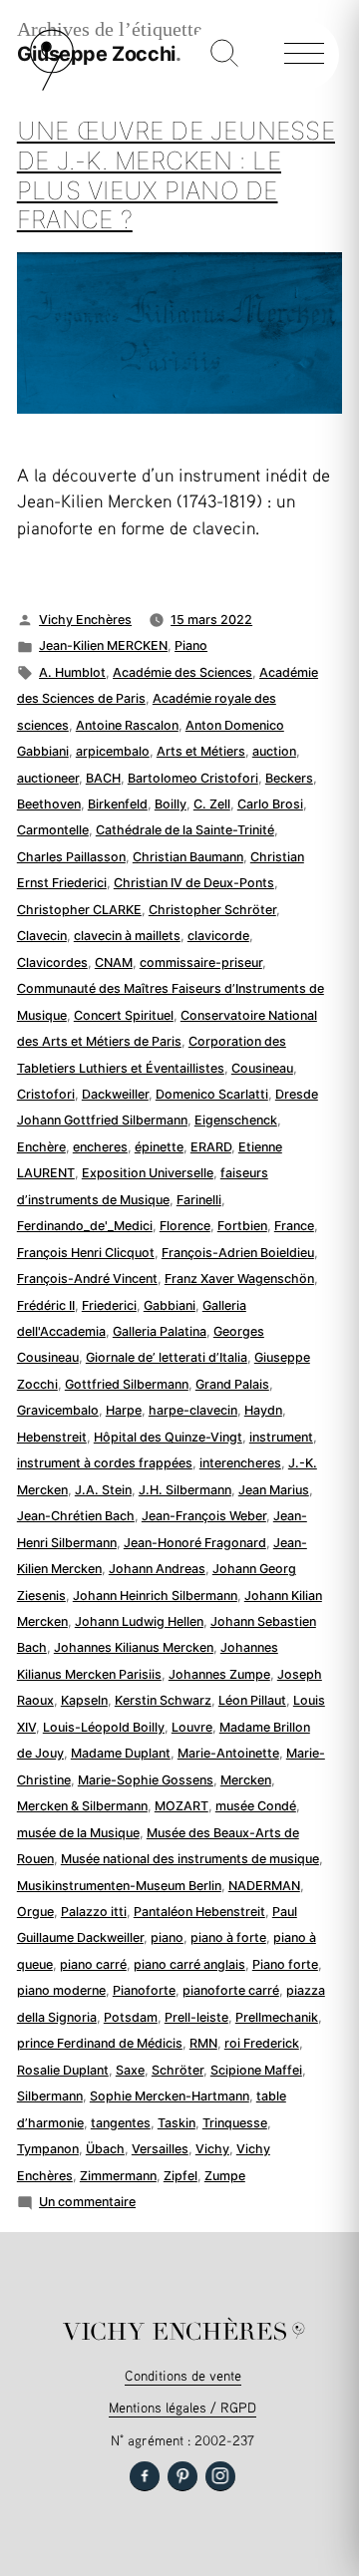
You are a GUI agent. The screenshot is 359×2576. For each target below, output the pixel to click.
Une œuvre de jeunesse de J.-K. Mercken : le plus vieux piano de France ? (176, 175)
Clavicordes (52, 963)
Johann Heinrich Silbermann (155, 1596)
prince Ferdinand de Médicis (100, 2043)
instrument (281, 1437)
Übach (105, 2149)
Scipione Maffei (256, 2070)
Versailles (160, 2149)
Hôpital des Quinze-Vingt (168, 1437)
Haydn (263, 1410)
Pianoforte (144, 1990)
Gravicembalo (58, 1410)
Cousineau (262, 1068)
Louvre (192, 1727)
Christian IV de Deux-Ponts (194, 883)
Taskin (177, 2123)
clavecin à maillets (127, 936)
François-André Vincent (87, 1279)
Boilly (171, 804)
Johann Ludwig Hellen (139, 1621)
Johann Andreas (157, 1569)
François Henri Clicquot (86, 1253)
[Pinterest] (182, 2476)
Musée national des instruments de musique (190, 1859)
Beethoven (49, 804)
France (294, 1226)
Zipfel (180, 2176)
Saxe (130, 2070)
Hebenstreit (52, 1437)
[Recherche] (224, 55)
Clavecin (42, 936)
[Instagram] (220, 2476)
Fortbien (242, 1226)
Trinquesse (235, 2123)
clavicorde (218, 936)
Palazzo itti (94, 1912)
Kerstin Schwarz (163, 1700)
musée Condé (256, 1806)
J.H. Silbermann (185, 1490)
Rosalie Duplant (63, 2070)
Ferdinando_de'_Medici (85, 1226)
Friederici (109, 1305)
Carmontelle (53, 830)
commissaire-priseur (201, 963)
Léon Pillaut (252, 1700)
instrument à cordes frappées (105, 1463)
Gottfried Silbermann (127, 1384)
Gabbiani (170, 1305)
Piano (191, 645)
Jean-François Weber (204, 1516)
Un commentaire (87, 2202)
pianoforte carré (231, 1990)
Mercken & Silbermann (82, 1806)
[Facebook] (145, 2476)
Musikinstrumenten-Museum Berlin (119, 1886)
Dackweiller (115, 1094)
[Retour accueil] (52, 86)
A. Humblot (72, 672)
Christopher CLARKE (79, 910)
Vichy (212, 2149)
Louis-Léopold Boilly (104, 1727)
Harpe (124, 1410)
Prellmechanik (277, 2017)
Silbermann (50, 2096)
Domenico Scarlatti (212, 1094)
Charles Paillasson (71, 857)
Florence (185, 1226)
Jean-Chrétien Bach (76, 1516)
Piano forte (285, 1964)
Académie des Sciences (182, 672)
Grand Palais (232, 1384)
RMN (203, 2043)
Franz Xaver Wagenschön (239, 1279)
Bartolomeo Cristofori (193, 778)
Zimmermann (118, 2176)
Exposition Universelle (148, 1173)
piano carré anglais (189, 1964)
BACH (103, 778)
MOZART (181, 1806)
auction (274, 751)
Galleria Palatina (160, 1331)
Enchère (41, 1147)
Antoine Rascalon (127, 725)
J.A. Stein (103, 1490)
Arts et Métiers (201, 751)
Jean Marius (274, 1490)
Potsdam (131, 2017)
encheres (100, 1147)
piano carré (93, 1964)
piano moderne (61, 1990)
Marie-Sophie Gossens (146, 1780)
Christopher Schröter (212, 910)
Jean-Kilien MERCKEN (103, 645)
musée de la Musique (78, 1833)
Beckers (289, 778)
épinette (159, 1147)
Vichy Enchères (85, 620)
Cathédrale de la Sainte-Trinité (185, 830)
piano (167, 1937)
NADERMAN (264, 1886)
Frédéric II (46, 1305)
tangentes (121, 2123)
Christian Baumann (188, 857)
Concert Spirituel (124, 1015)
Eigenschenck (236, 1120)
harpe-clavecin (193, 1410)
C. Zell (212, 804)
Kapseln (84, 1700)
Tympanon (48, 2149)
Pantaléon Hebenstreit (199, 1912)
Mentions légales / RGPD (182, 2407)
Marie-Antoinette (228, 1753)
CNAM (114, 963)
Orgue (35, 1912)
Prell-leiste (196, 2017)
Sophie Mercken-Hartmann (170, 2096)
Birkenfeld (118, 804)
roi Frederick (262, 2043)
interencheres (240, 1463)
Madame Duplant (121, 1753)
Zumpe (225, 2176)
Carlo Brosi (270, 804)
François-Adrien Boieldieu (238, 1253)
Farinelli (199, 1200)
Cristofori (46, 1094)
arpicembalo (113, 751)
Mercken (246, 1780)
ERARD (211, 1147)
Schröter (178, 2070)
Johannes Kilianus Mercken (134, 1647)
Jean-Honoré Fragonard (195, 1543)
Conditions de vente (183, 2375)
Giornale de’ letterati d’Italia (167, 1357)
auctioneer (48, 778)
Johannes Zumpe (219, 1674)
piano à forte (228, 1937)
